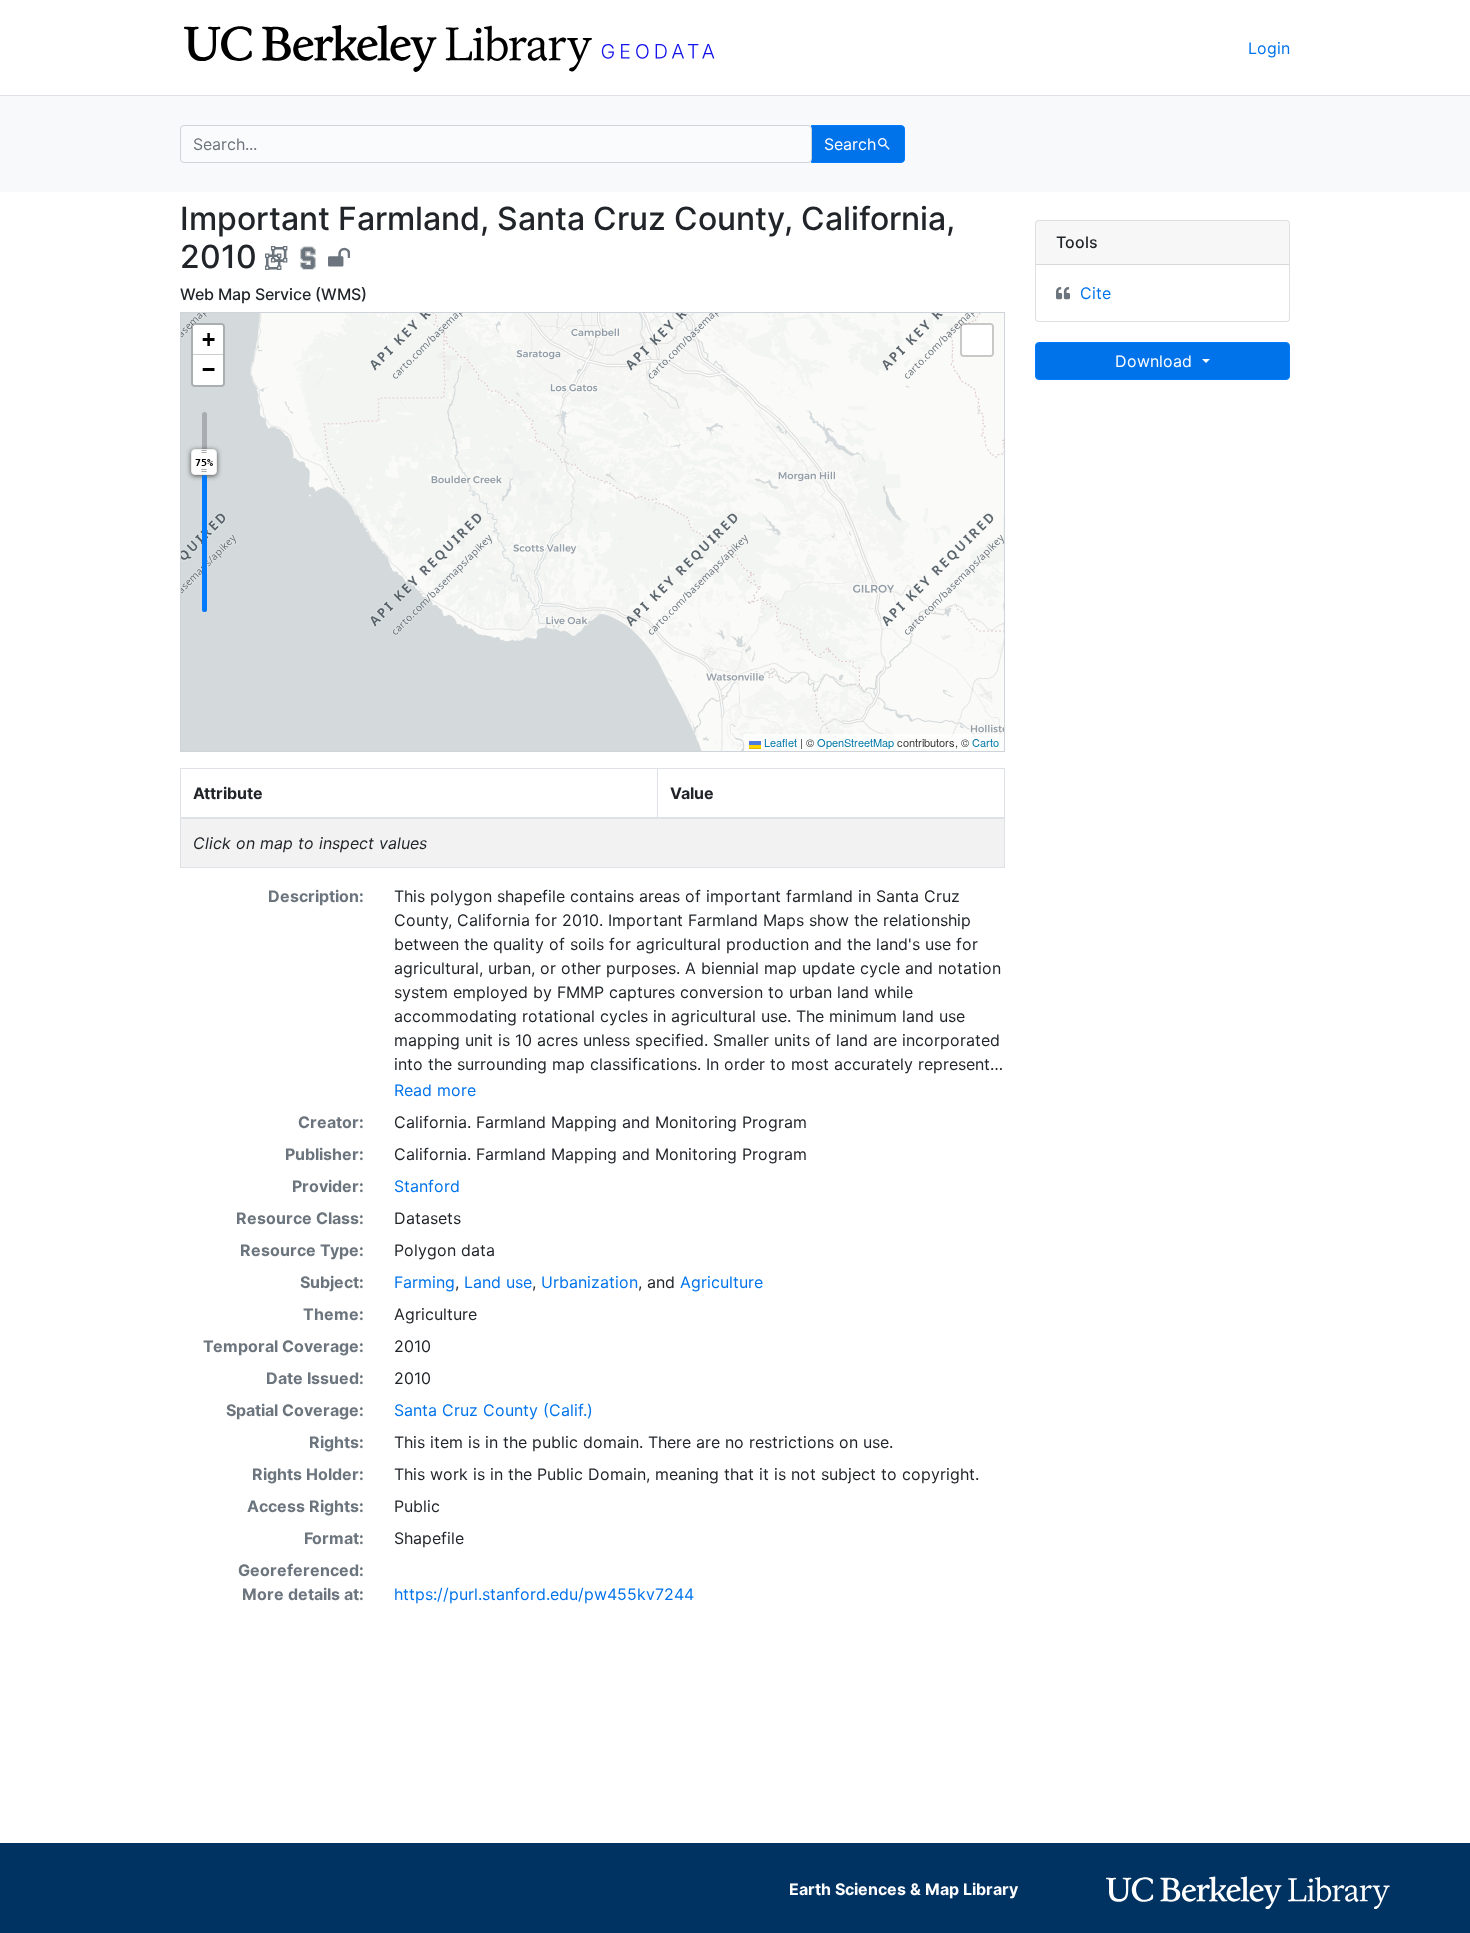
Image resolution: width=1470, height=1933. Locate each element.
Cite (1095, 293)
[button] (208, 340)
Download (1156, 361)
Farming (424, 1282)
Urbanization (589, 1282)
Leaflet (779, 742)
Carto (985, 742)
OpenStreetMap (855, 742)
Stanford (427, 1186)
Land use (498, 1282)
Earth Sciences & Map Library (903, 1889)
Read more (435, 1090)
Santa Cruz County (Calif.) (493, 1410)
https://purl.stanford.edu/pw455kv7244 (544, 1594)
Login (1269, 48)
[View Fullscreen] (977, 340)
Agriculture (721, 1282)
